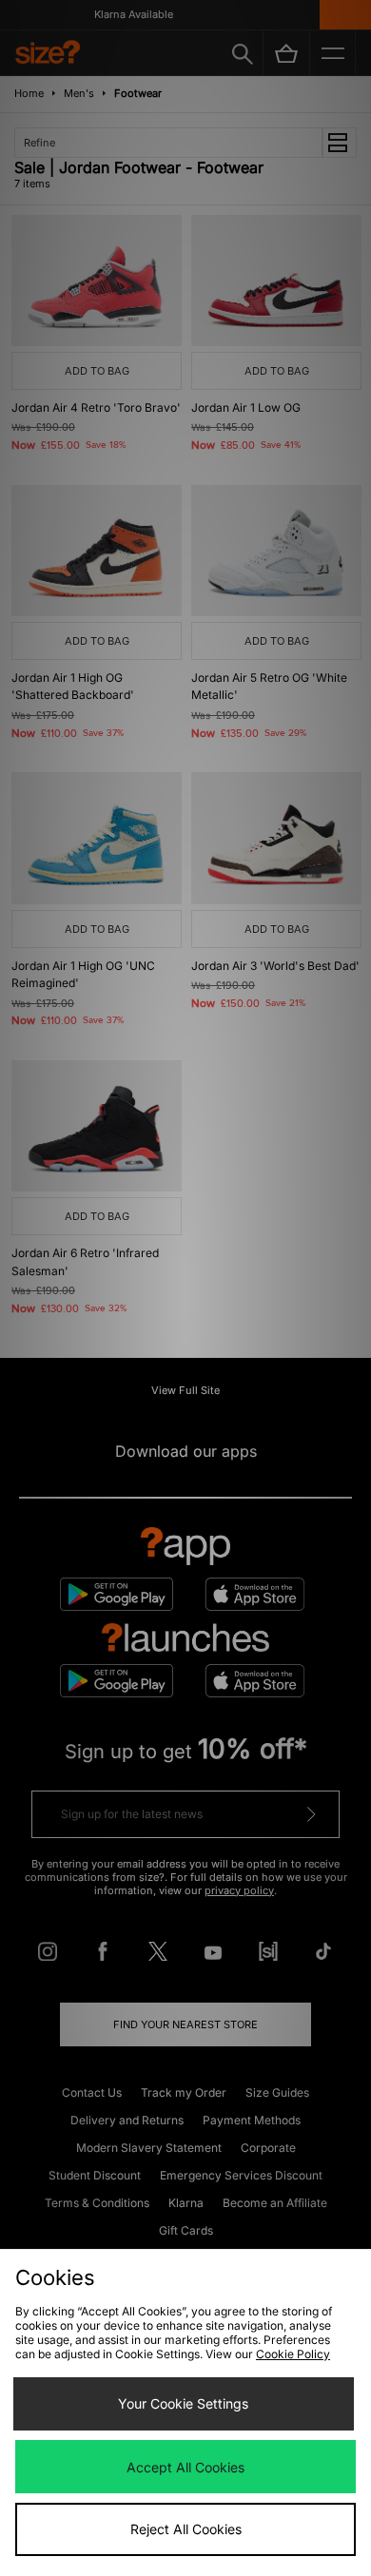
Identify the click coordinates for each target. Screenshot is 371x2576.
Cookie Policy (293, 2354)
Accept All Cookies (185, 2467)
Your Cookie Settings (183, 2403)
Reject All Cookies (186, 2529)
